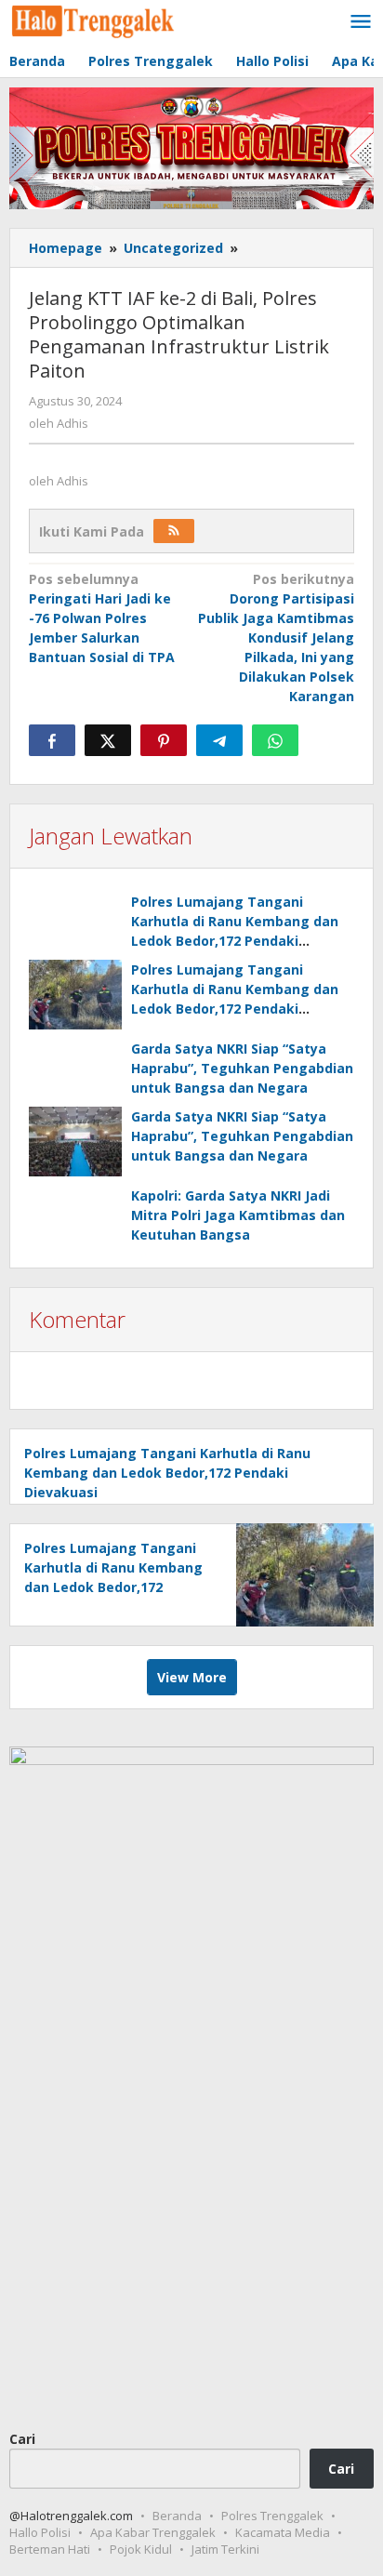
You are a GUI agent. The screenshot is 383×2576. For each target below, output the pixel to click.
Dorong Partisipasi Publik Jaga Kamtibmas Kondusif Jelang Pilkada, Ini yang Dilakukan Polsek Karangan (276, 637)
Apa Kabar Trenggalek (153, 2532)
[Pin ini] (164, 740)
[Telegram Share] (219, 740)
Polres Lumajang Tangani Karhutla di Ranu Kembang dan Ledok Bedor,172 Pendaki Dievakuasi (167, 1473)
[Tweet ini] (108, 740)
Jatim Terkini (225, 2549)
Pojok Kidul (141, 2549)
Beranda (177, 2516)
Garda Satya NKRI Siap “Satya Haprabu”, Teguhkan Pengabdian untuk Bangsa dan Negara (242, 1068)
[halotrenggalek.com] (93, 19)
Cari (22, 2439)
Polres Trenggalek (272, 2516)
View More (192, 1677)
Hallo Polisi (40, 2532)
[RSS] (174, 531)
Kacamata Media (283, 2532)
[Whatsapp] (275, 740)
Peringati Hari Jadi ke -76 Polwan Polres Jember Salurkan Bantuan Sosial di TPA (102, 618)
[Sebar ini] (52, 740)
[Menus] (361, 22)
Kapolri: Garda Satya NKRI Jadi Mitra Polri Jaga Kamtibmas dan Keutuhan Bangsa (238, 1215)
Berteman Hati (50, 2549)
